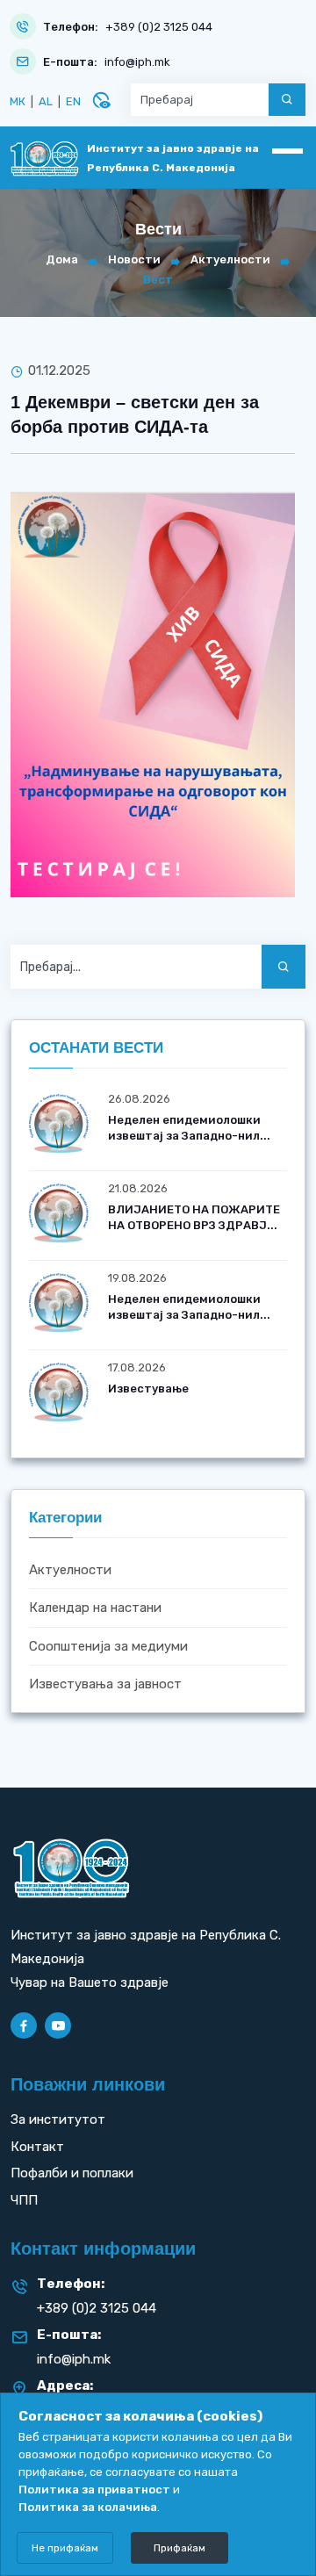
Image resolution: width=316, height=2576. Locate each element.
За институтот (58, 2119)
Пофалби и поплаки (72, 2173)
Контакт (37, 2147)
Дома (62, 259)
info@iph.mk (137, 62)
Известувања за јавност (105, 1684)
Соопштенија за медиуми (108, 1646)
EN (73, 101)
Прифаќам (180, 2548)
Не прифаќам (65, 2548)
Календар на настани (95, 1608)
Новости (134, 259)
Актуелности (230, 259)
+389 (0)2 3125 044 (159, 27)
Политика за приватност (94, 2490)
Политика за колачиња (88, 2507)
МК (18, 101)
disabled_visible (101, 100)
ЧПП (24, 2200)
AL (46, 101)
